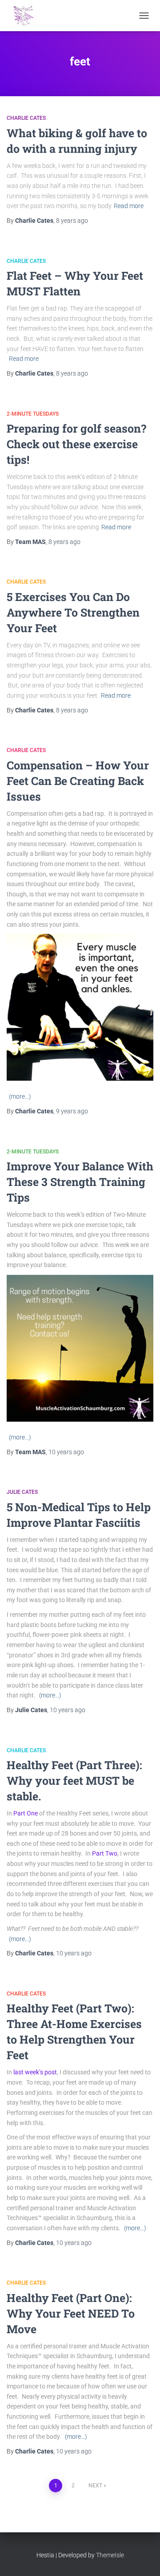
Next (95, 2486)
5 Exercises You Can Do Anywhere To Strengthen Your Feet (73, 612)
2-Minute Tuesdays (33, 414)
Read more (129, 206)
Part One (26, 1813)
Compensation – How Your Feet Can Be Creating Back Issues (78, 781)
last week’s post (35, 2072)
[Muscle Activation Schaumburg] (27, 16)
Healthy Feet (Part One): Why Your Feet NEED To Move (71, 2313)
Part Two (105, 1853)
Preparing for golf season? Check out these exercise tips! (76, 444)
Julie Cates (22, 1492)
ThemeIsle (110, 2555)
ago (72, 221)
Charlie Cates (26, 118)
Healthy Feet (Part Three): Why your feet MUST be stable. (74, 1781)
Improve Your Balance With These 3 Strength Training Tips (80, 1182)
